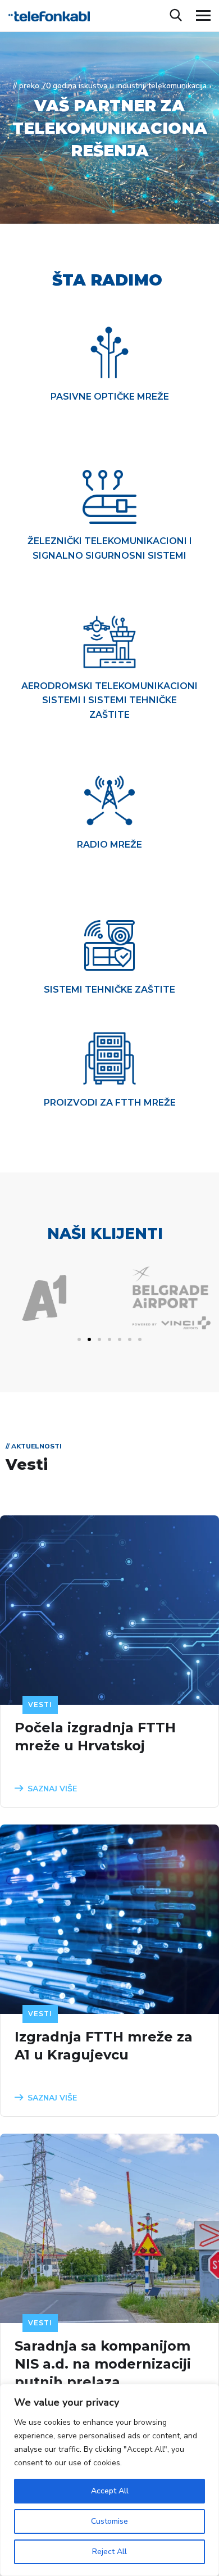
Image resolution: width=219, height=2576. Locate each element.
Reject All (109, 2552)
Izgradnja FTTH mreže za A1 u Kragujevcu (104, 2046)
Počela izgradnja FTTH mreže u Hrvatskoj (95, 1737)
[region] (109, 2480)
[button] (79, 1339)
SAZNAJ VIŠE (52, 1789)
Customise (109, 2521)
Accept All (110, 2491)
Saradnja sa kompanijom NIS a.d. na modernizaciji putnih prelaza (103, 2364)
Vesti (40, 1704)
